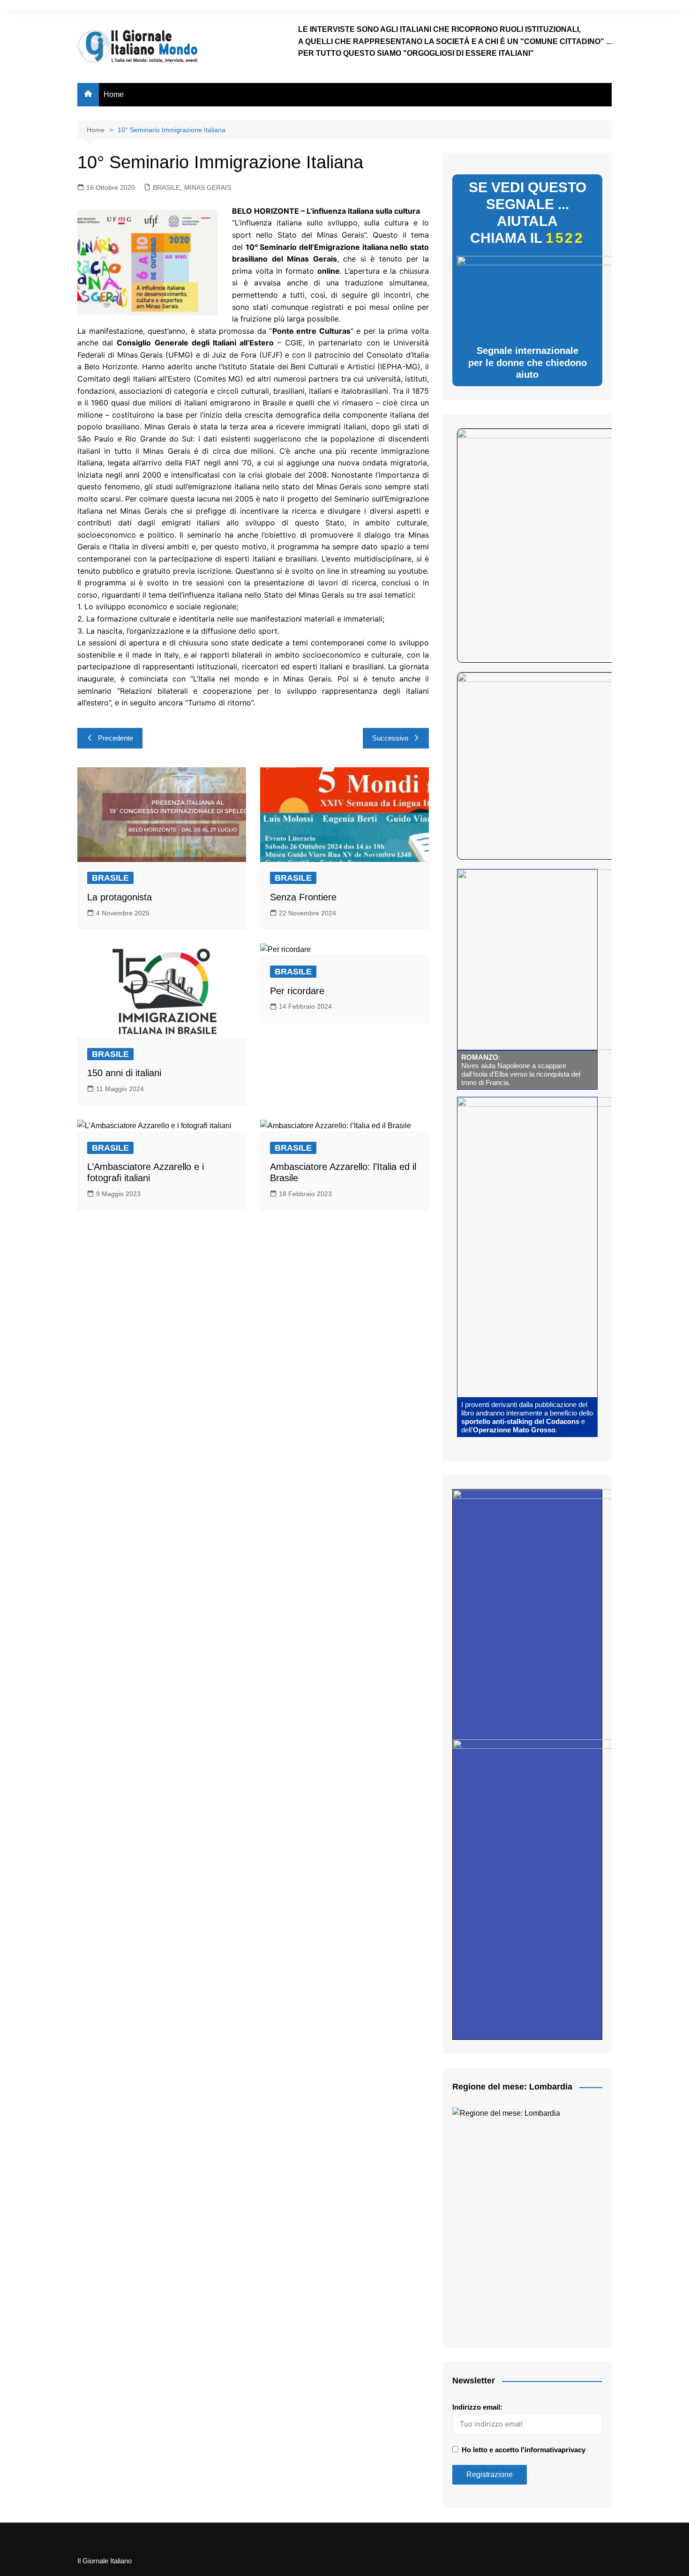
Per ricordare (297, 991)
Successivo (390, 738)
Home (114, 94)
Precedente (116, 738)
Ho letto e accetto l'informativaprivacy (524, 2450)
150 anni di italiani (124, 1073)
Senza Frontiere (303, 897)
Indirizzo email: (477, 2407)
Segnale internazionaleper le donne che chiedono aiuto (528, 363)
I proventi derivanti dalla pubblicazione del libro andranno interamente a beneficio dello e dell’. (527, 1417)
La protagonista (120, 897)
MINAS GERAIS (208, 187)
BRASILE (166, 187)
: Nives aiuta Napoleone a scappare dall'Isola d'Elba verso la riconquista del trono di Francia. (521, 1070)
